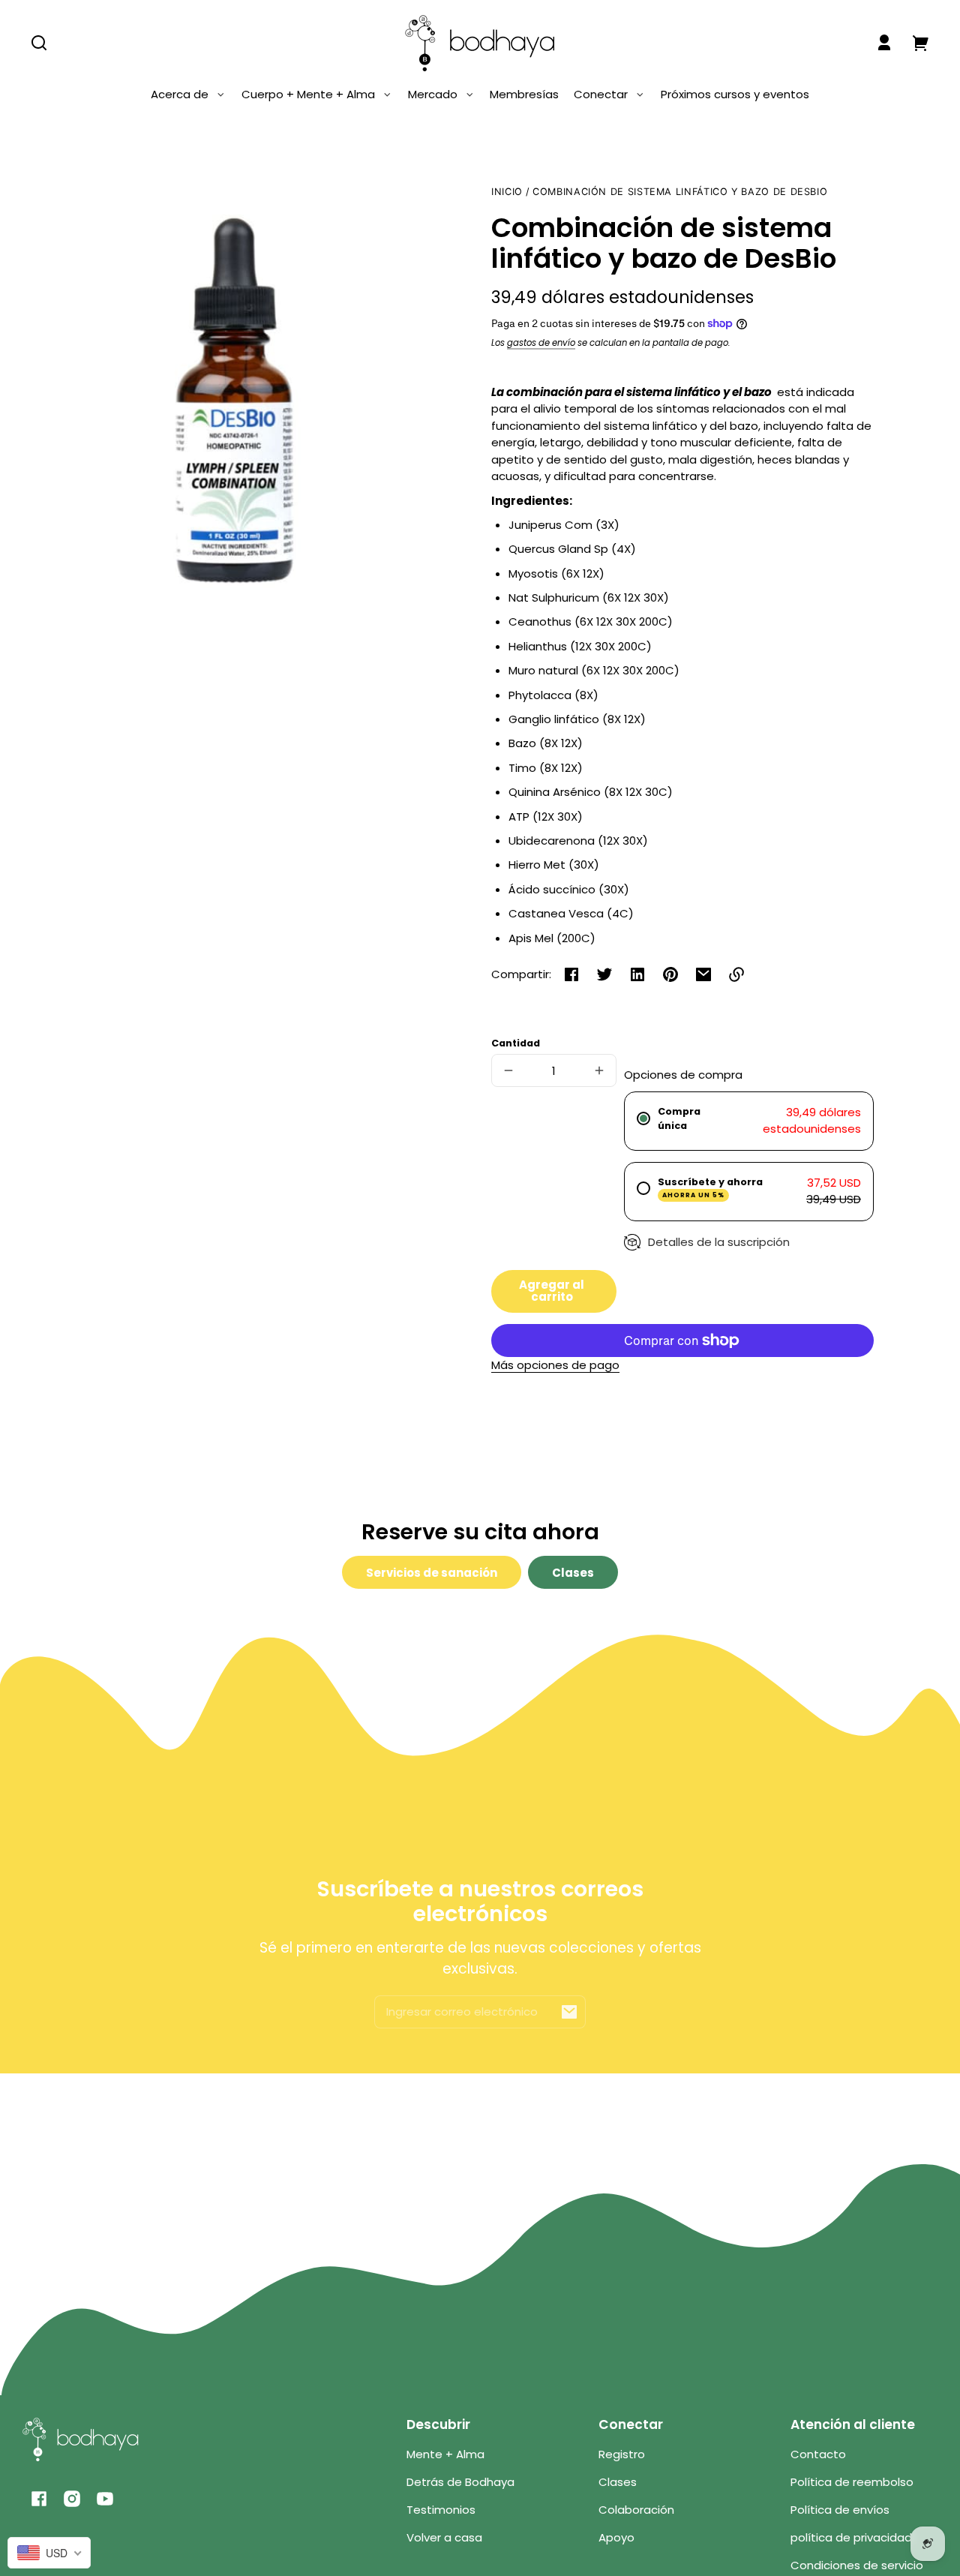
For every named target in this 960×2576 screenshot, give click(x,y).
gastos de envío (541, 343)
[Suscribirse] (569, 2012)
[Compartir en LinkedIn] (637, 974)
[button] (39, 43)
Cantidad (516, 1043)
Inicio (507, 192)
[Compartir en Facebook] (571, 974)
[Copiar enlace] (736, 974)
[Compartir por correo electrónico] (703, 974)
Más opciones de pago (555, 1365)
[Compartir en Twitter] (604, 974)
